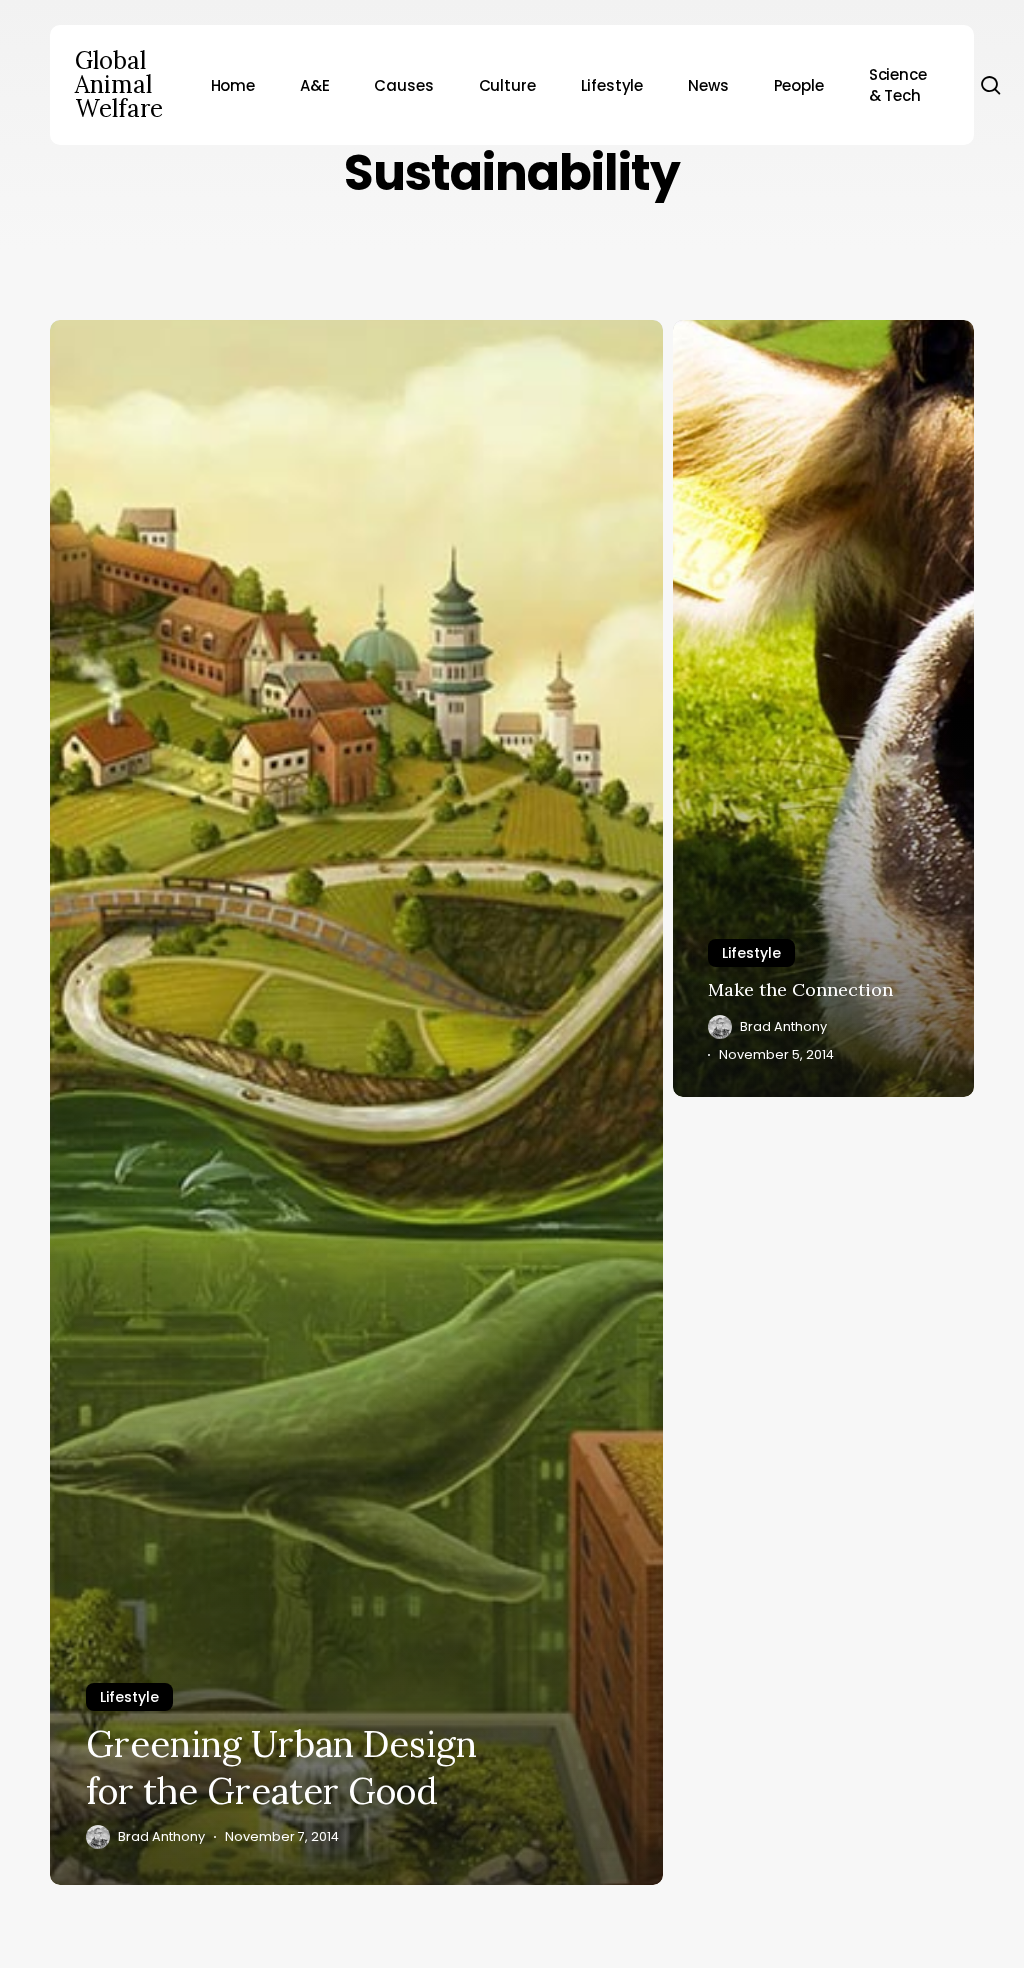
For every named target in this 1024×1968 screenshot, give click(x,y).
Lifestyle (129, 1697)
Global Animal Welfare (119, 85)
